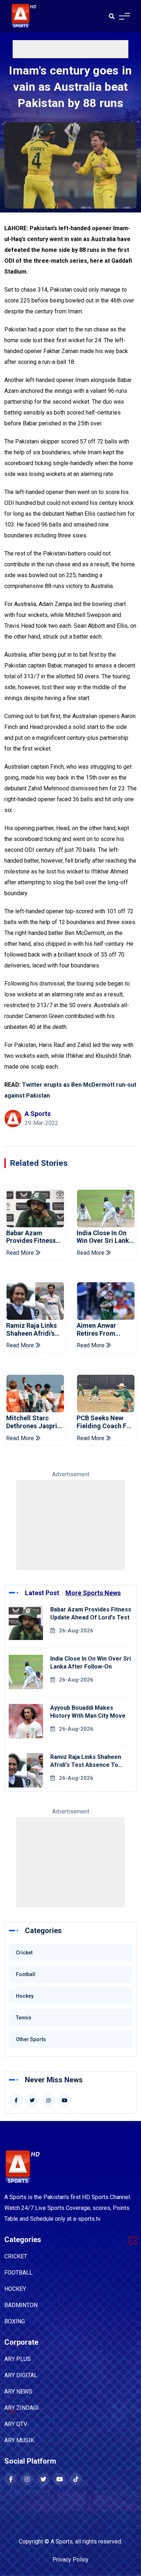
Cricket (24, 1953)
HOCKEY (15, 2289)
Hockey (25, 1996)
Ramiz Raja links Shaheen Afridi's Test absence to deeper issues (31, 1329)
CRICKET (16, 2256)
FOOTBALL (18, 2273)
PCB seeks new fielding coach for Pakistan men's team (105, 1422)
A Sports (62, 2541)
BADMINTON (21, 2305)
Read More (21, 1253)
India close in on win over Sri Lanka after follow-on (105, 1237)
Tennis (24, 2018)
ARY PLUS (18, 2359)
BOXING (15, 2321)
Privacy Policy (70, 2560)
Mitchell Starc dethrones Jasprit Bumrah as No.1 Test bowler (33, 1422)
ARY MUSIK (19, 2440)
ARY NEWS (18, 2392)
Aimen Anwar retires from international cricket (96, 1329)
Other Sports (31, 2039)
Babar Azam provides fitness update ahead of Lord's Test (32, 1237)
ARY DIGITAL (21, 2375)
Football (26, 1974)
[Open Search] (112, 16)
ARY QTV (16, 2424)
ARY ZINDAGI (22, 2408)
